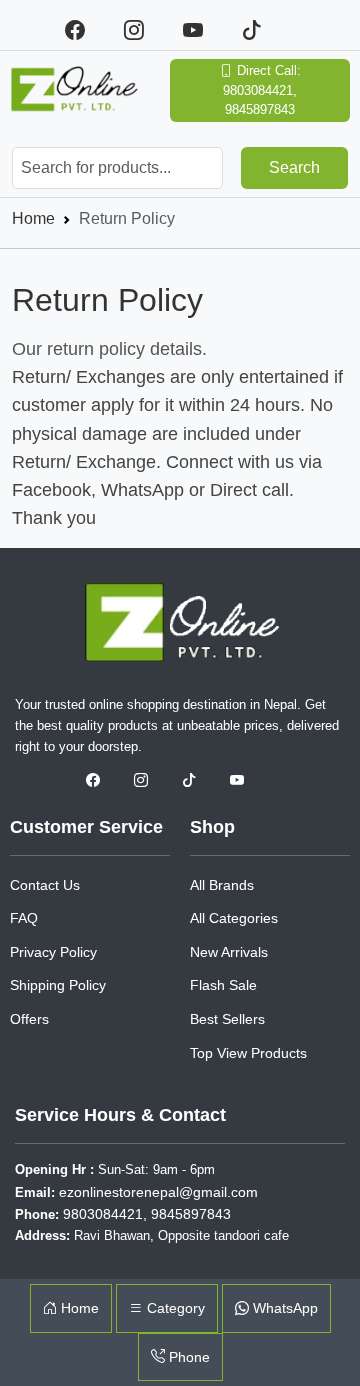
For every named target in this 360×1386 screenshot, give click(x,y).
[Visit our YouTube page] (242, 780)
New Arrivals (229, 952)
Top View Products (248, 1053)
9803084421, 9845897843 (147, 1214)
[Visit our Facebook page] (100, 780)
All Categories (234, 918)
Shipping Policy (58, 985)
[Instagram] (145, 30)
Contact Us (45, 885)
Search (294, 167)
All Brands (222, 885)
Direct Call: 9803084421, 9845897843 (262, 90)
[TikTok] (260, 30)
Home (33, 218)
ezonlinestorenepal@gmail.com (158, 1192)
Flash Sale (223, 985)
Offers (29, 1019)
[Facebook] (86, 30)
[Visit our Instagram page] (148, 780)
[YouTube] (204, 30)
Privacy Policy (53, 952)
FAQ (24, 918)
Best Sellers (227, 1019)
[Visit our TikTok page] (196, 780)
